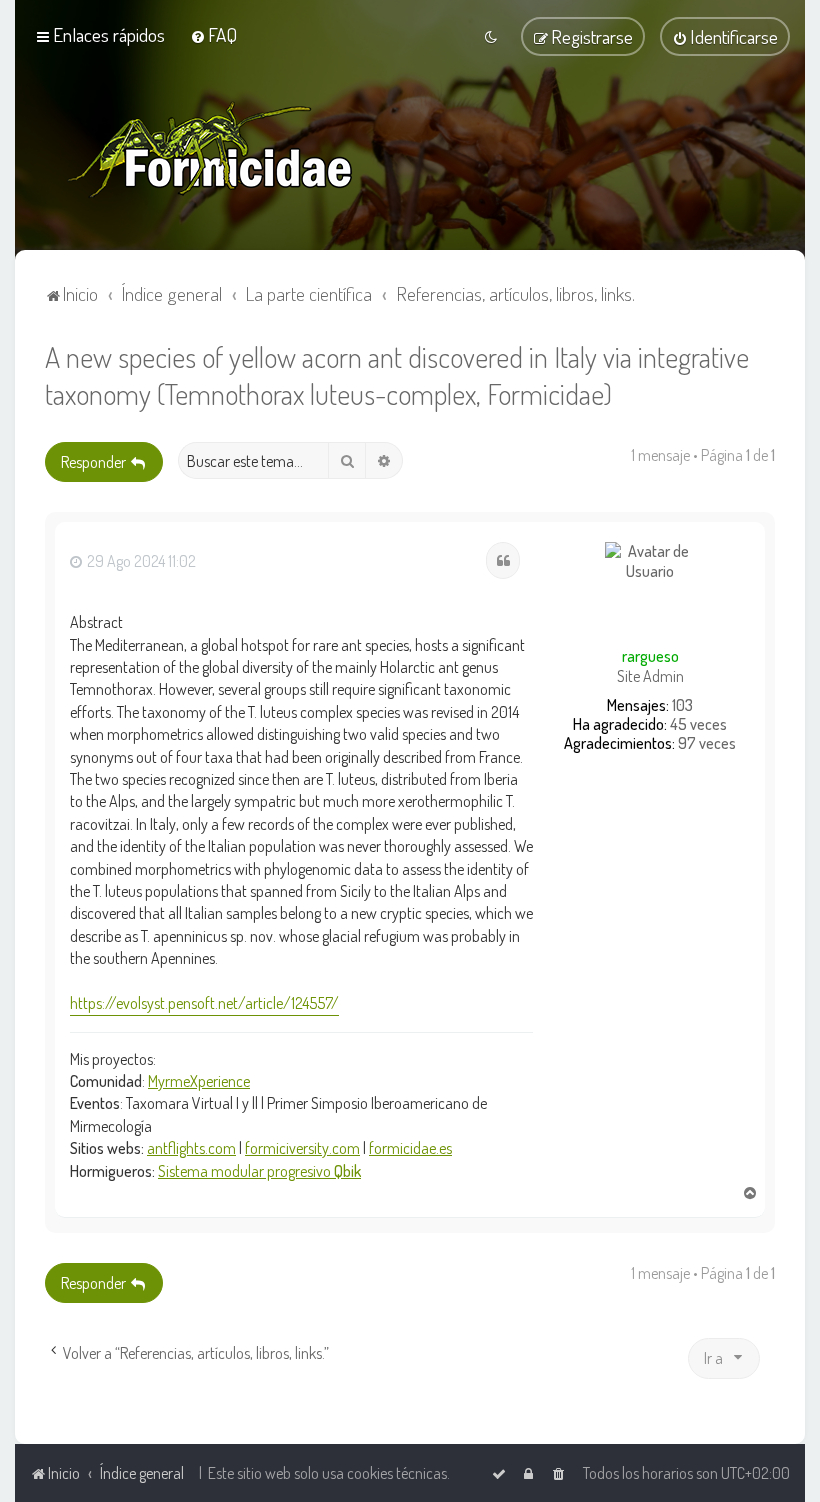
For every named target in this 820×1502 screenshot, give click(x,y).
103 (682, 705)
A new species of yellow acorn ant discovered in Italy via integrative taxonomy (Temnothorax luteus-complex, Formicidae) (397, 375)
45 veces (698, 724)
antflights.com (191, 1148)
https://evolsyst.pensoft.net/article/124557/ (204, 1003)
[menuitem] (213, 34)
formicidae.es (410, 1148)
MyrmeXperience (199, 1081)
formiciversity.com (302, 1148)
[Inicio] (210, 150)
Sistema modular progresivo (259, 1171)
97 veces (707, 743)
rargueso (650, 656)
